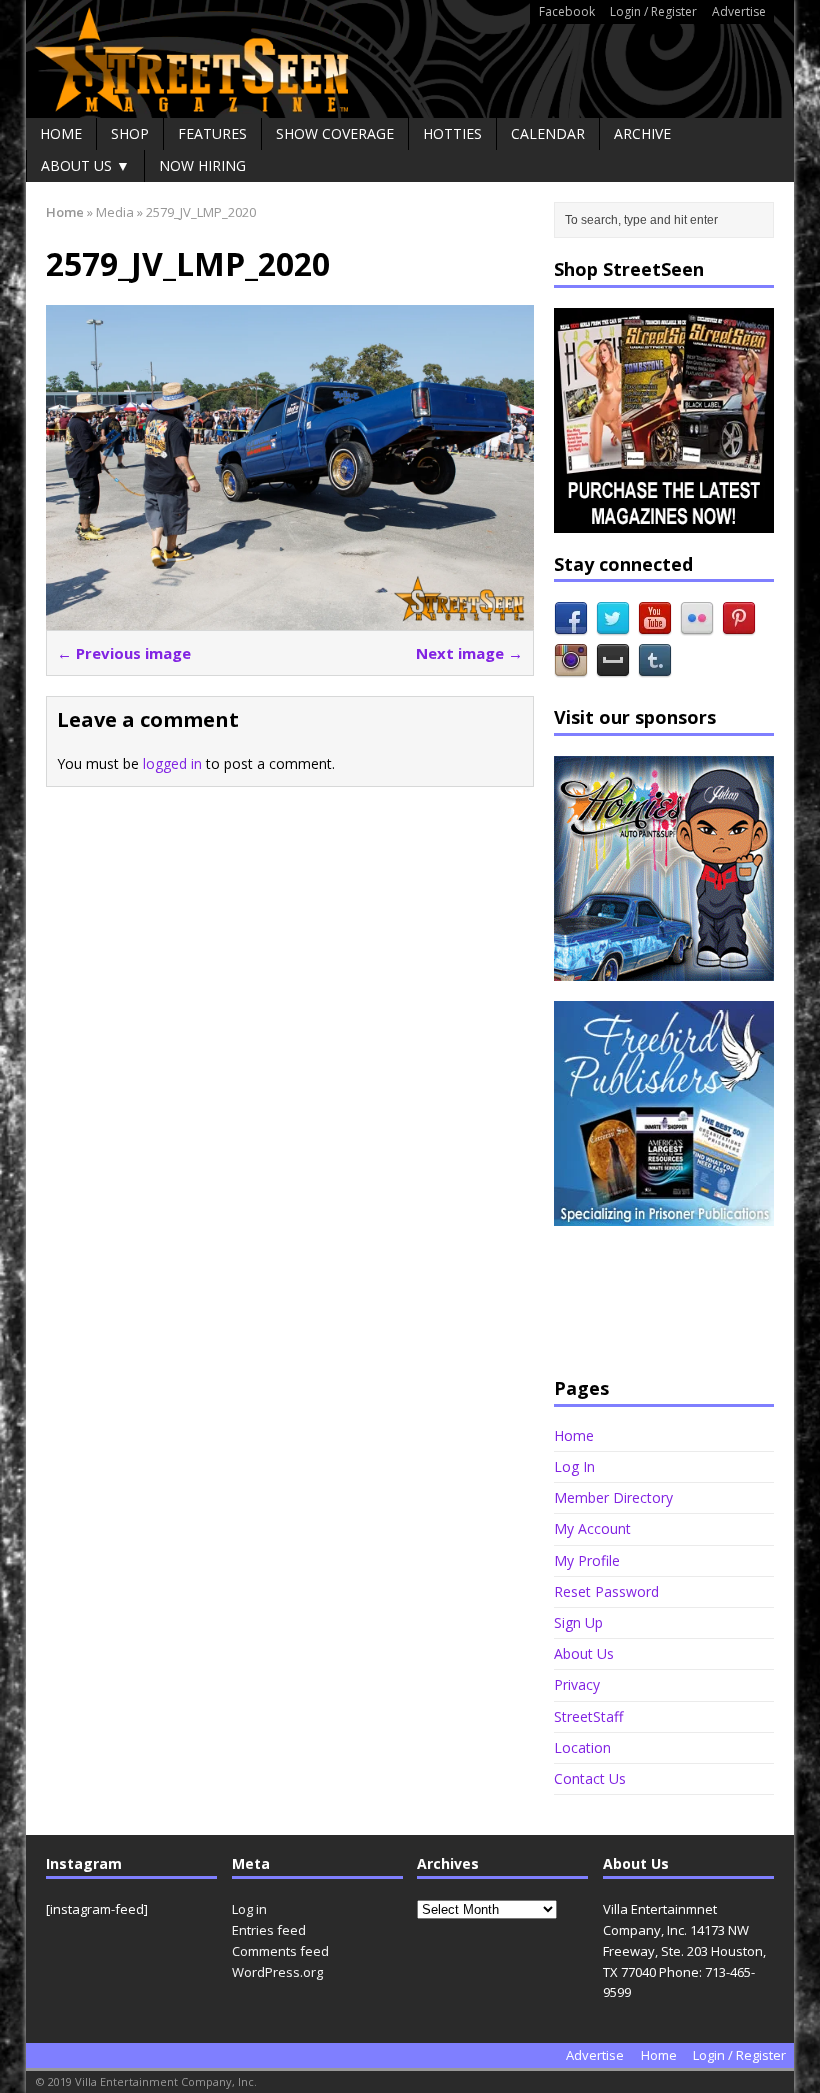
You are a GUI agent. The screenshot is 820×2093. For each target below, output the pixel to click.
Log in (249, 1909)
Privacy (577, 1684)
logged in (172, 763)
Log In (574, 1466)
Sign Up (578, 1622)
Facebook (567, 11)
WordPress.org (277, 1972)
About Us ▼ (85, 165)
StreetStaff (588, 1716)
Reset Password (606, 1591)
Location (582, 1747)
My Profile (587, 1560)
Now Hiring (202, 165)
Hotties (452, 133)
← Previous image (124, 653)
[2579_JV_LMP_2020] (290, 618)
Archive (642, 133)
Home (61, 133)
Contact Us (590, 1778)
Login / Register (653, 11)
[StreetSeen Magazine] (410, 59)
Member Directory (613, 1497)
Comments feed (280, 1951)
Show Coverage (335, 133)
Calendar (548, 133)
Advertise (739, 11)
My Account (592, 1528)
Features (212, 133)
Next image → (469, 653)
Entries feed (269, 1930)
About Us (584, 1653)
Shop (130, 133)
